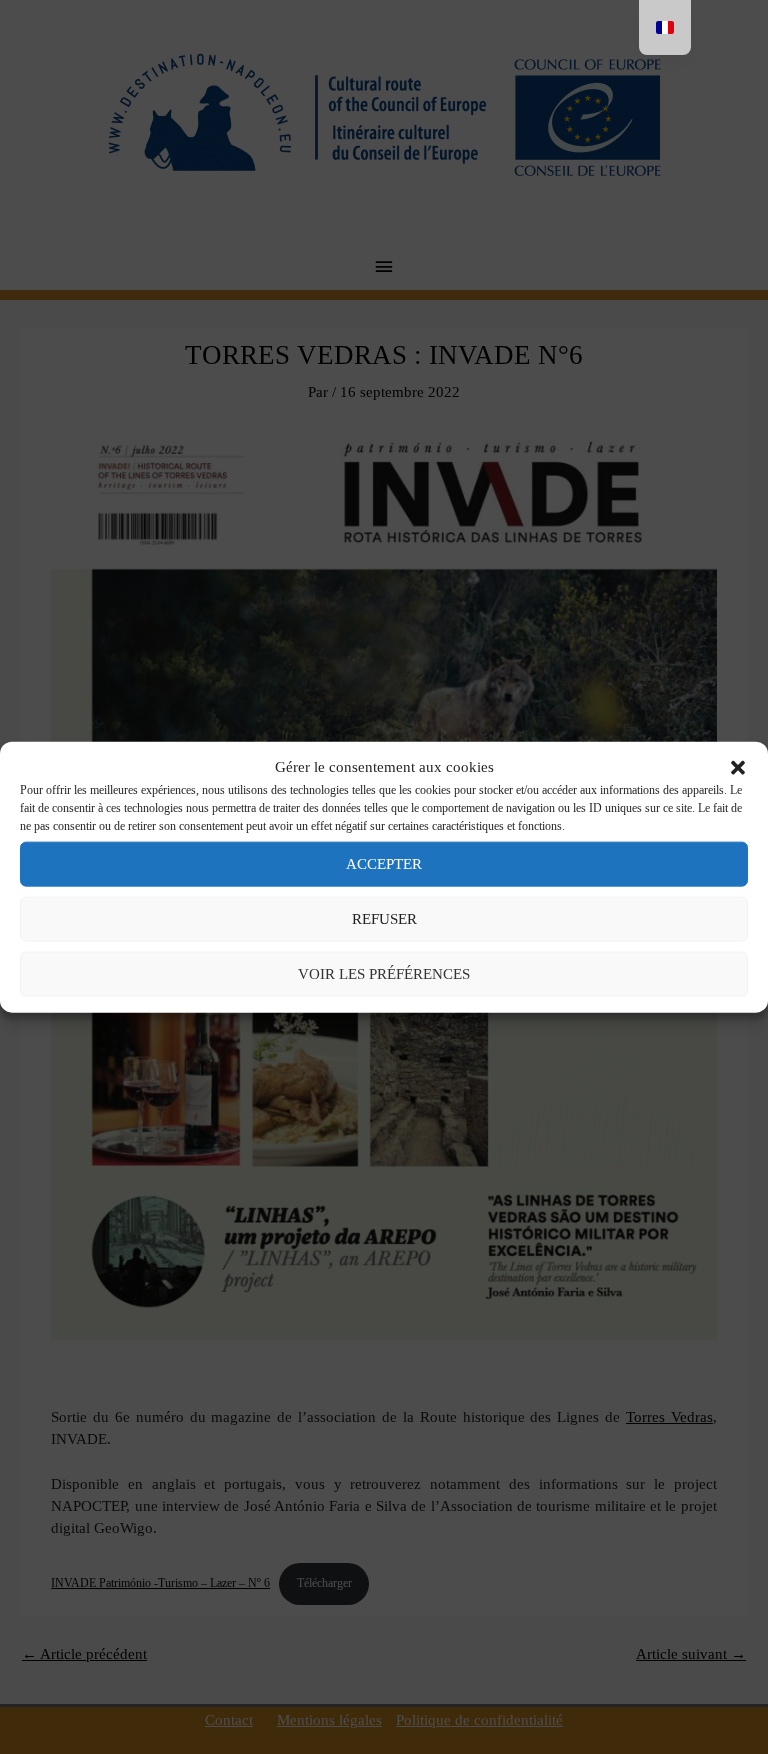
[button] (738, 767)
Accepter (384, 864)
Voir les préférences (384, 974)
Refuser (384, 919)
